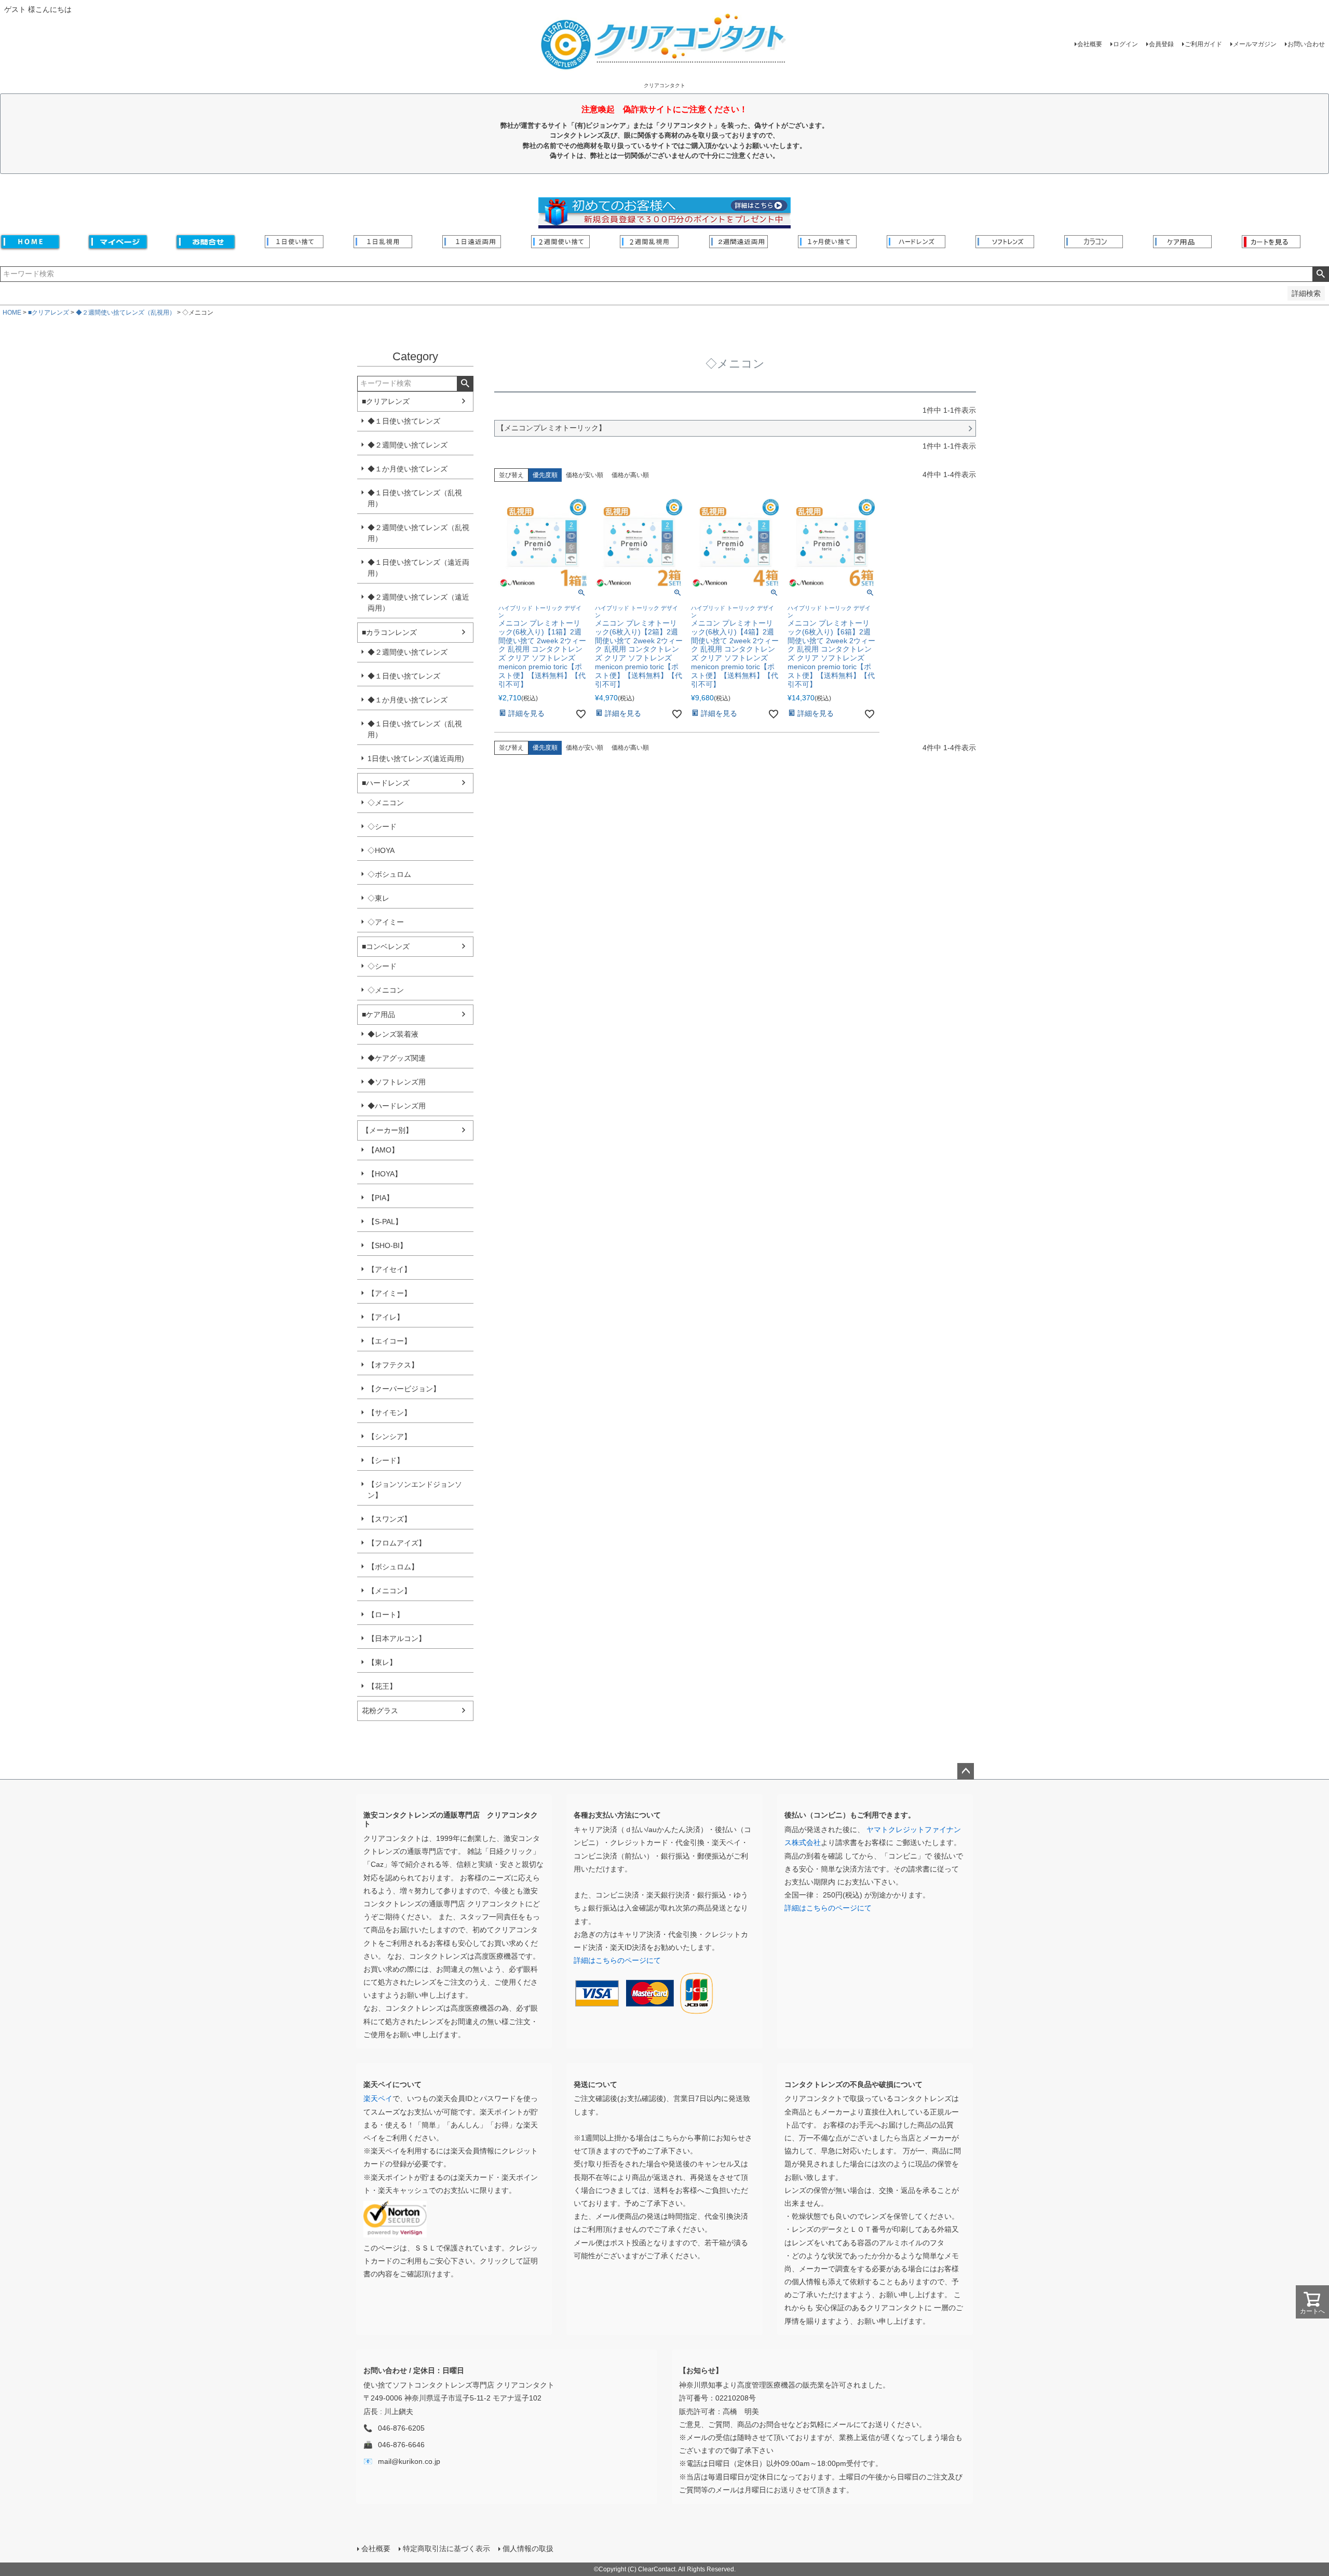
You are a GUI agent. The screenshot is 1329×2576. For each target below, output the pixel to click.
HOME (12, 313)
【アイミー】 (389, 1293)
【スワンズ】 (389, 1519)
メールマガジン (1255, 44)
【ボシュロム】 (393, 1567)
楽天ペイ (378, 2098)
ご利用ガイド (1203, 44)
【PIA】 (381, 1198)
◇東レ (378, 898)
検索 (1320, 274)
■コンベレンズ (386, 946)
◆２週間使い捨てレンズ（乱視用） (126, 313)
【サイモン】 (389, 1413)
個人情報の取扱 (528, 2548)
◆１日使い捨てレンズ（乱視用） (415, 498)
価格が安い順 (585, 475)
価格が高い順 (630, 475)
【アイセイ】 (389, 1269)
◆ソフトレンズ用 (397, 1082)
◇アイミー (386, 922)
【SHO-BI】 (387, 1245)
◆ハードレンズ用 (397, 1106)
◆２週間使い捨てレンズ (408, 445)
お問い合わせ (1306, 44)
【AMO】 (383, 1150)
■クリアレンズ (49, 313)
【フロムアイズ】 (397, 1543)
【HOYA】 (385, 1174)
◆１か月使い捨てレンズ (408, 469)
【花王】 (382, 1686)
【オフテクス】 (393, 1365)
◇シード (382, 826)
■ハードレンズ (386, 783)
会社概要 (1090, 44)
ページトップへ (966, 1771)
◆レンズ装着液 (393, 1034)
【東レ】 (382, 1662)
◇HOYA (381, 850)
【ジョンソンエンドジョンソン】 (415, 1490)
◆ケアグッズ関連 (397, 1058)
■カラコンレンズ (389, 632)
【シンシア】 (389, 1436)
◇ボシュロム (389, 874)
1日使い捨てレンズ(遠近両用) (416, 758)
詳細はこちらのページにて (617, 1960)
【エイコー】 (389, 1341)
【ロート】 (386, 1615)
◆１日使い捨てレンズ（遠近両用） (418, 568)
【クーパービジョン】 (404, 1389)
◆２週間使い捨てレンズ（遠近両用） (418, 602)
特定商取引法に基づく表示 (446, 2548)
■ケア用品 (378, 1014)
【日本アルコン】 (397, 1638)
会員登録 (1161, 44)
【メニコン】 (389, 1591)
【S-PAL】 (385, 1222)
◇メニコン (386, 803)
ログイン (1125, 44)
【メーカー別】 (387, 1130)
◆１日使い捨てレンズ (404, 421)
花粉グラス (380, 1711)
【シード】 (386, 1460)
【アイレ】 (386, 1317)
